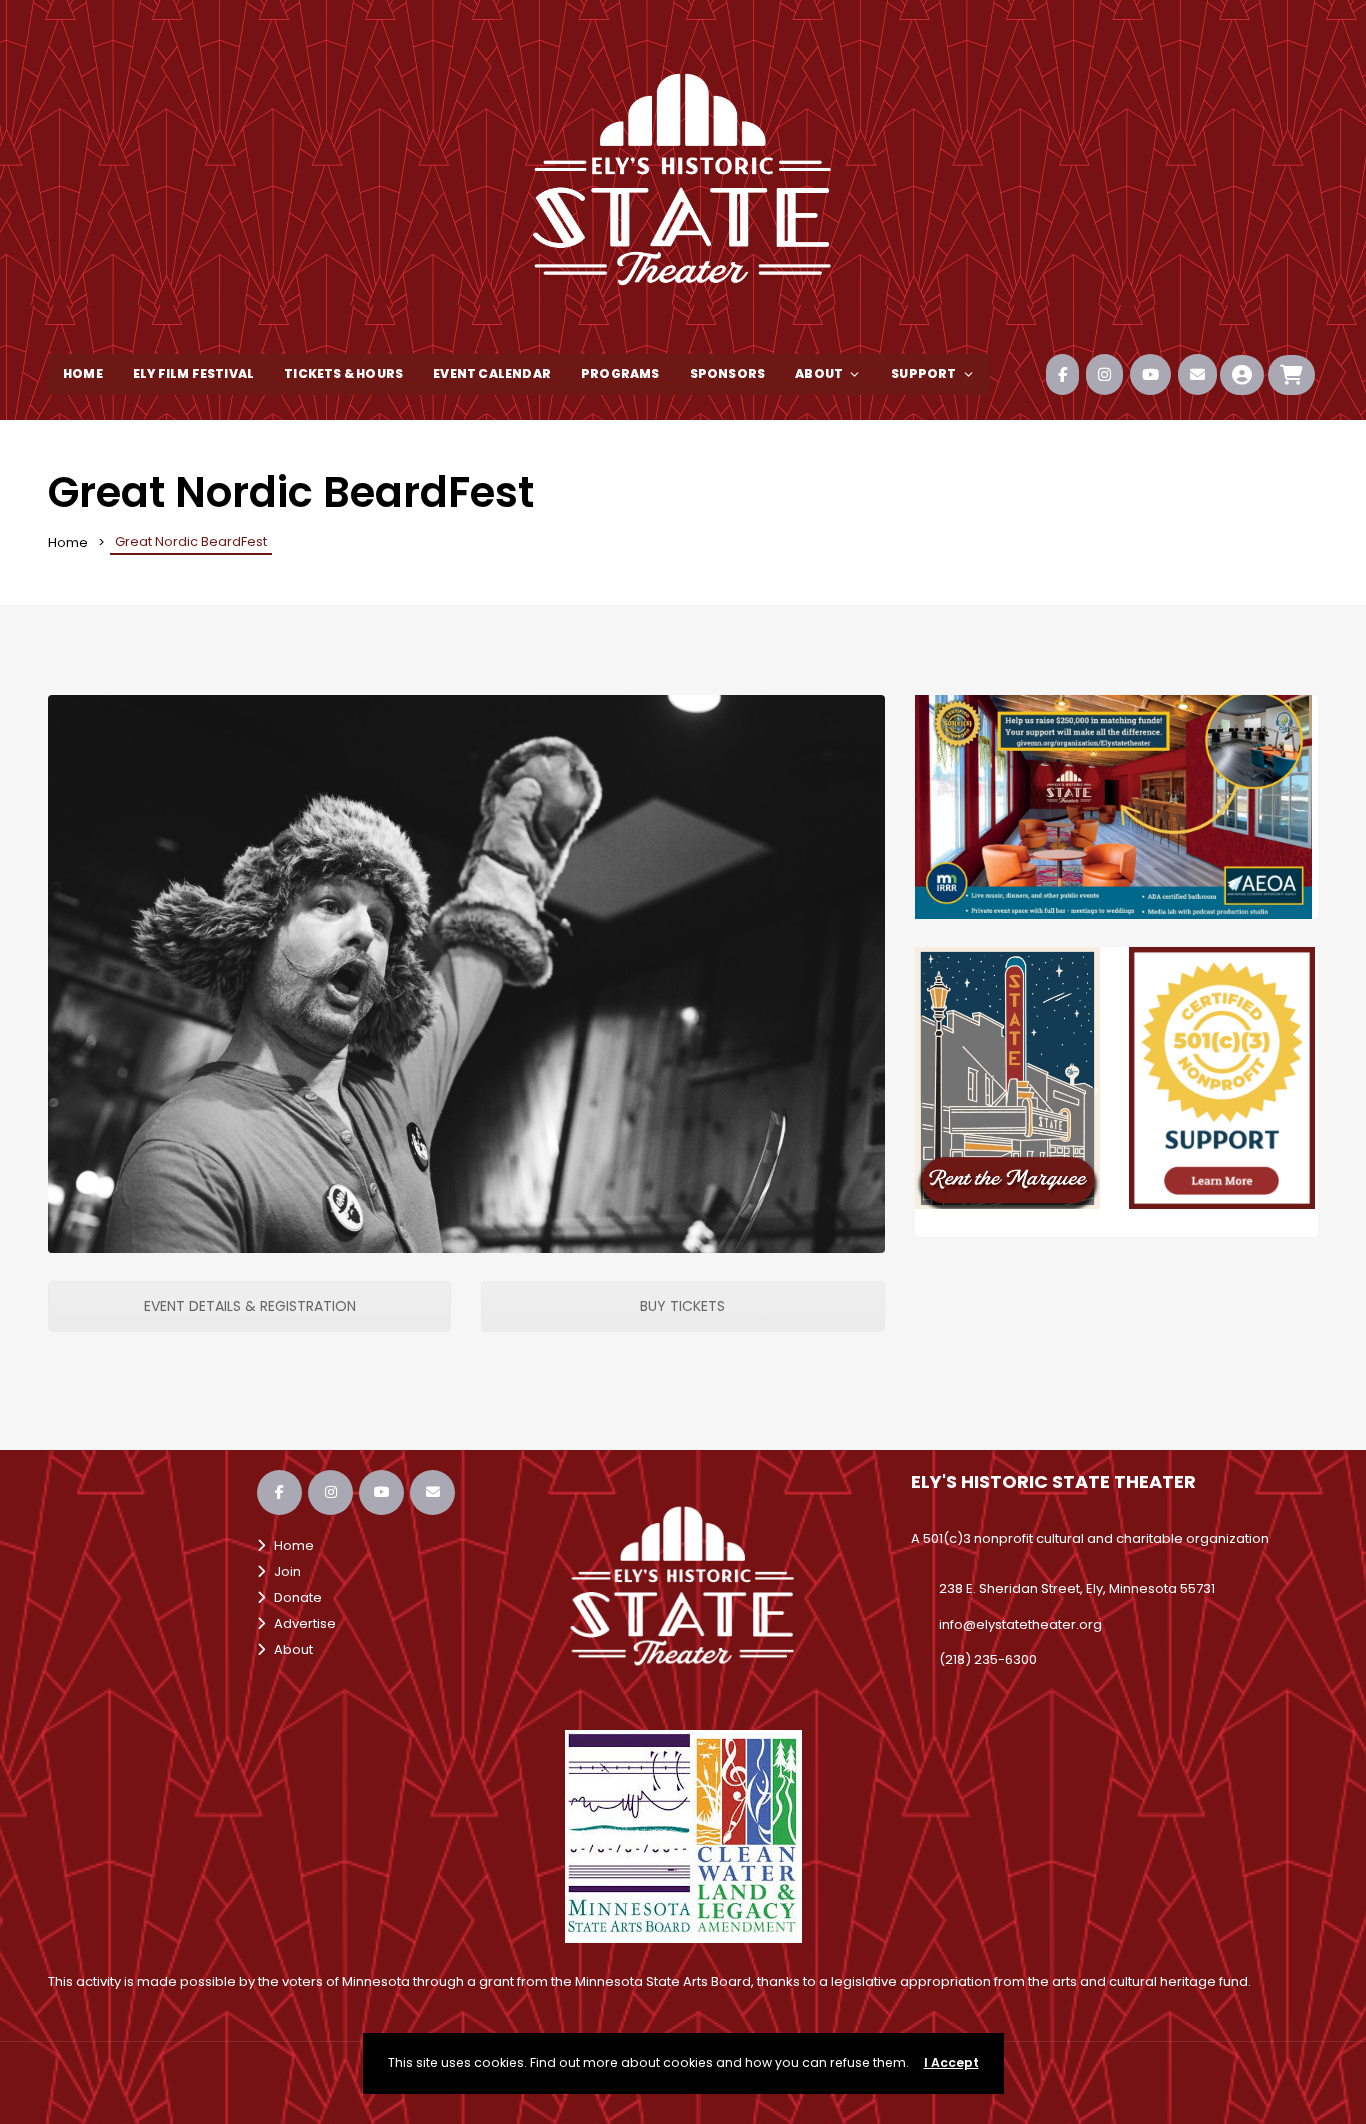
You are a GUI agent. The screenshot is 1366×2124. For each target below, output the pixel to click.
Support (923, 373)
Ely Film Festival (193, 373)
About (819, 373)
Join (283, 1571)
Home (83, 373)
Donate (293, 1597)
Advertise (300, 1623)
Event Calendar (492, 373)
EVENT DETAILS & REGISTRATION (250, 1306)
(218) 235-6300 (988, 1659)
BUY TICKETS (682, 1306)
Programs (620, 373)
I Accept (951, 2062)
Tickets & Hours (343, 373)
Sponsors (728, 373)
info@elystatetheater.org (1020, 1624)
